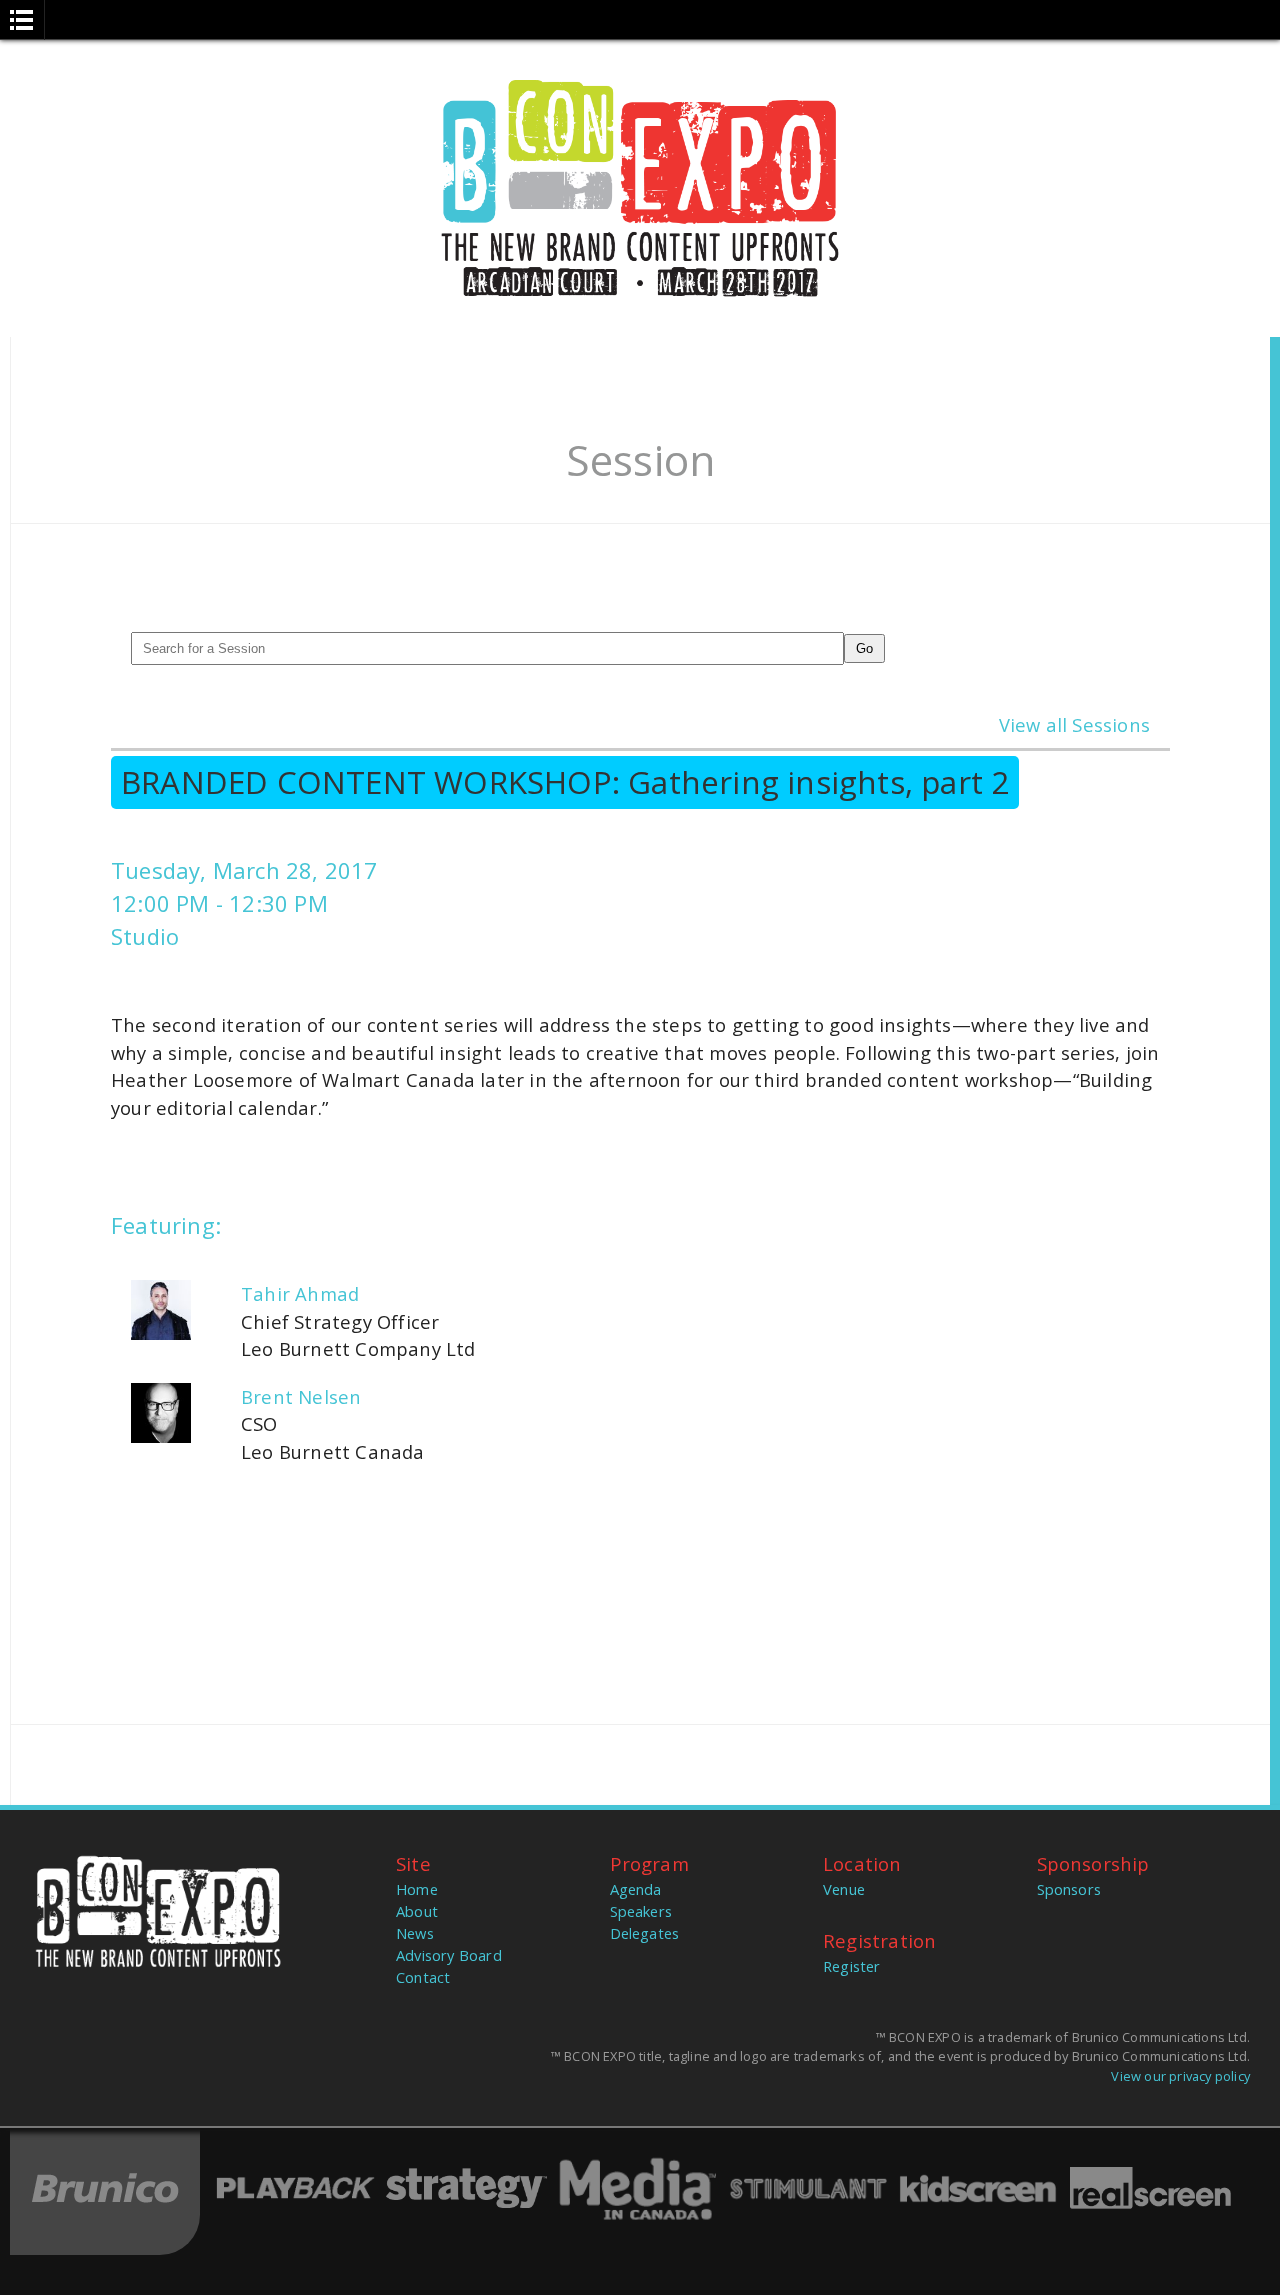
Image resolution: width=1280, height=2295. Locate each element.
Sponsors (1069, 1889)
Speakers (641, 1911)
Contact (423, 1977)
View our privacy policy (1180, 2076)
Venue (844, 1889)
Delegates (645, 1933)
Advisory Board (449, 1955)
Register (852, 1966)
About (417, 1911)
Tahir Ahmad (300, 1293)
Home (417, 1889)
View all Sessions (1074, 724)
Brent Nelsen (301, 1396)
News (415, 1933)
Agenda (636, 1889)
